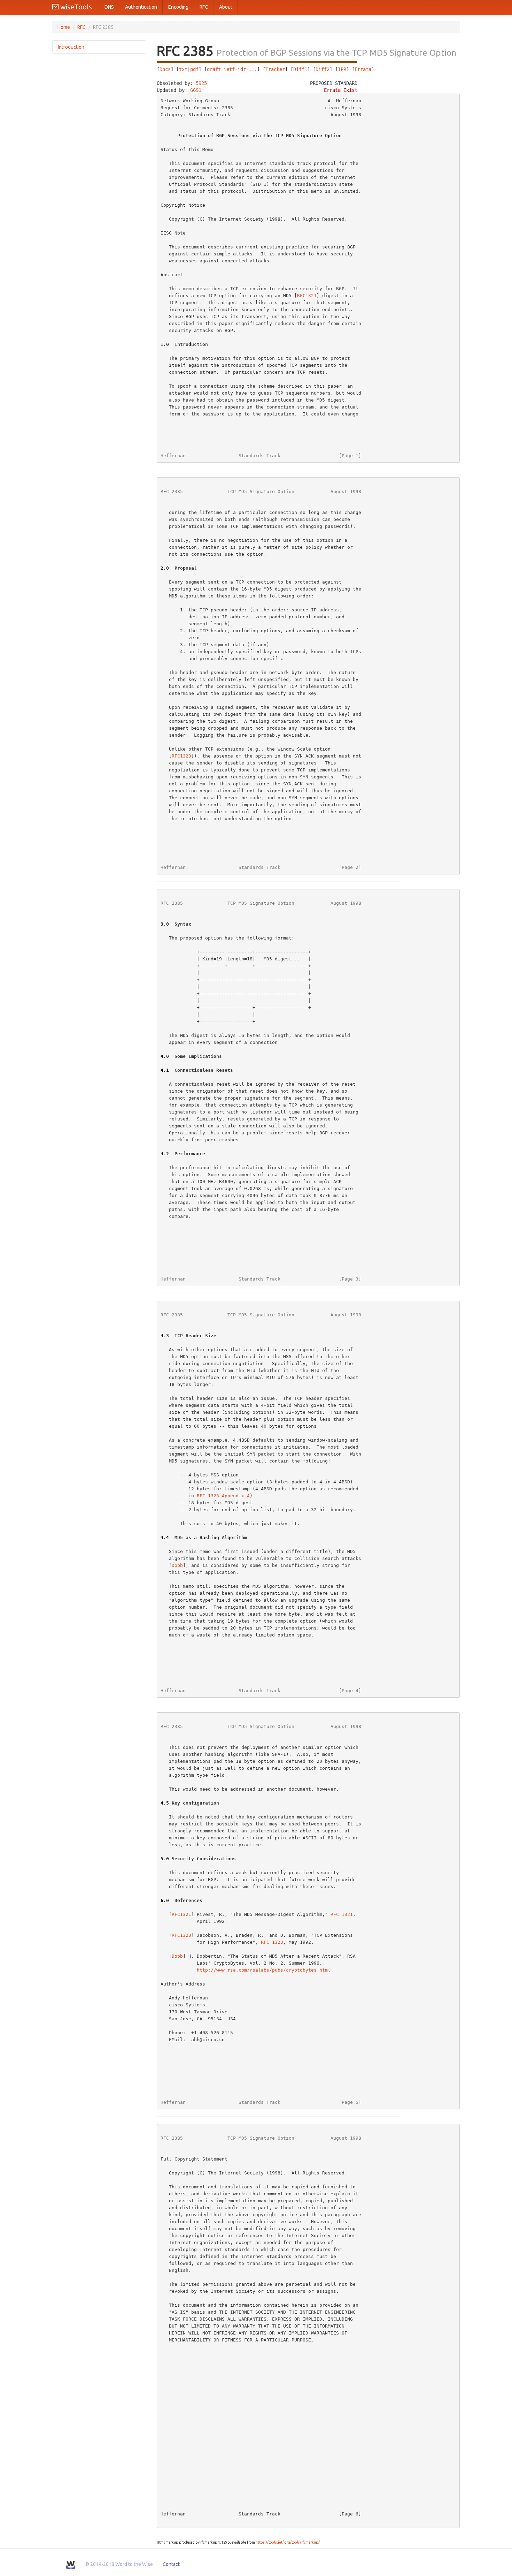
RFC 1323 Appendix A (223, 1496)
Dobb (177, 1565)
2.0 (165, 568)
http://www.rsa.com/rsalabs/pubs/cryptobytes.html (264, 1970)
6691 (196, 90)
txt (183, 69)
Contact (171, 2564)
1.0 (165, 344)
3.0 (165, 924)
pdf (194, 69)
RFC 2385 (172, 492)
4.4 (165, 1537)
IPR (342, 69)
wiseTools (75, 7)
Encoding (178, 7)
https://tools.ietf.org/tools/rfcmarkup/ (288, 2542)
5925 (201, 83)
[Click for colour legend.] (257, 62)
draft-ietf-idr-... (232, 69)
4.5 (165, 1803)
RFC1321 (307, 296)
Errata (363, 69)
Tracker (275, 69)
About (226, 7)
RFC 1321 (342, 1914)
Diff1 (300, 69)
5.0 (165, 1859)
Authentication (141, 7)
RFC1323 (181, 756)
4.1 (165, 1070)
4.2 (165, 1154)
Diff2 (323, 69)
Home (64, 27)
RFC (204, 7)
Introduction (71, 47)
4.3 (165, 1336)
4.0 (165, 1056)
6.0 (165, 1900)
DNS (109, 7)
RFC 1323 (272, 1942)
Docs (165, 69)
